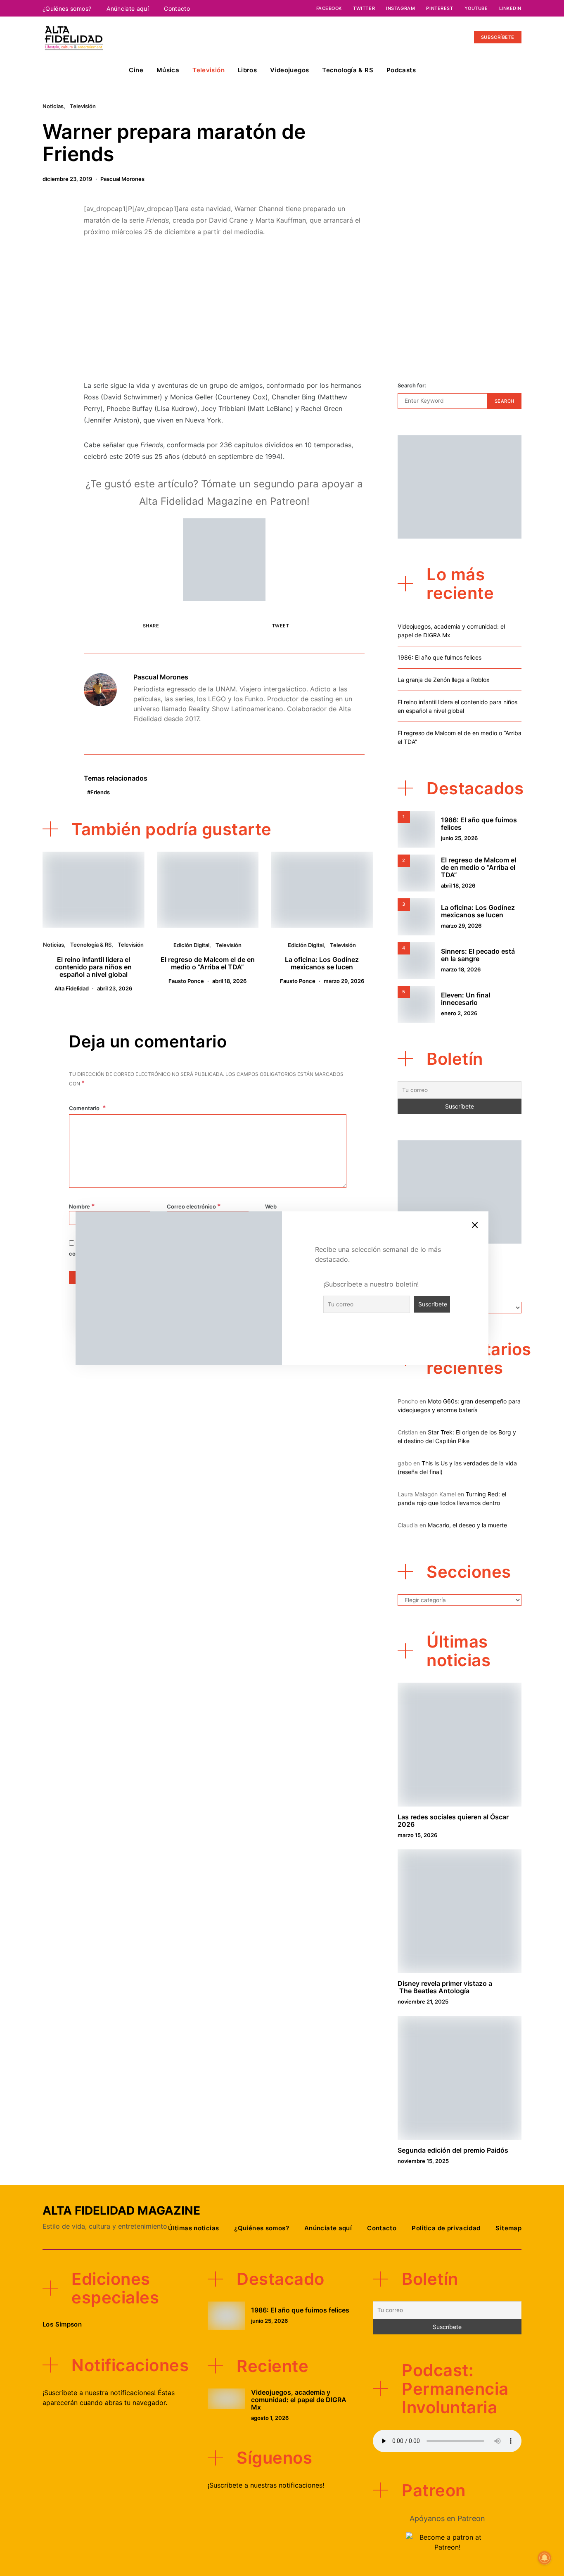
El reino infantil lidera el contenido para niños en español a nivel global (93, 967)
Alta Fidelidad (72, 988)
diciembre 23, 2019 (67, 179)
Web (271, 1206)
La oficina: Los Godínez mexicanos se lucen (322, 963)
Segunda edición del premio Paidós (453, 2150)
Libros (247, 70)
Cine (136, 70)
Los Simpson (62, 2324)
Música (168, 70)
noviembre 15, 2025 (423, 2161)
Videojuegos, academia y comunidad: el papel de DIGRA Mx (299, 2400)
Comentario (85, 1108)
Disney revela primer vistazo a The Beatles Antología (445, 1987)
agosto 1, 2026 (270, 2418)
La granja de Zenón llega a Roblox (444, 680)
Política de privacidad (446, 2228)
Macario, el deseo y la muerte (467, 1525)
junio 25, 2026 (459, 838)
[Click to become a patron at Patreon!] (224, 559)
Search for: (412, 385)
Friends (100, 792)
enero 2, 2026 (459, 1013)
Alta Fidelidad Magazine (121, 2210)
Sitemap (508, 2228)
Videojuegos (289, 70)
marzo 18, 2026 (461, 969)
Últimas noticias (193, 2228)
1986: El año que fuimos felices (440, 657)
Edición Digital (191, 945)
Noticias (53, 106)
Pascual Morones (122, 179)
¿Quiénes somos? (67, 8)
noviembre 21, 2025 (423, 2001)
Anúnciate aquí (128, 8)
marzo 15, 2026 (417, 1835)
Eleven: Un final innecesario (466, 999)
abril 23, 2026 (115, 988)
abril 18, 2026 (229, 981)
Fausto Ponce (186, 981)
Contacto (177, 8)
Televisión (209, 70)
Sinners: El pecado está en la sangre (478, 955)
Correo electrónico (194, 1206)
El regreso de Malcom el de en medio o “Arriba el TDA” (208, 963)
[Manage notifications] (545, 2558)
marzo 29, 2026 (344, 981)
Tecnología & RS (348, 70)
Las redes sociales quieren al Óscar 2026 (453, 1821)
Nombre (82, 1206)
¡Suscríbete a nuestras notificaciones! (266, 2485)
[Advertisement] (224, 309)
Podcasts (401, 70)
